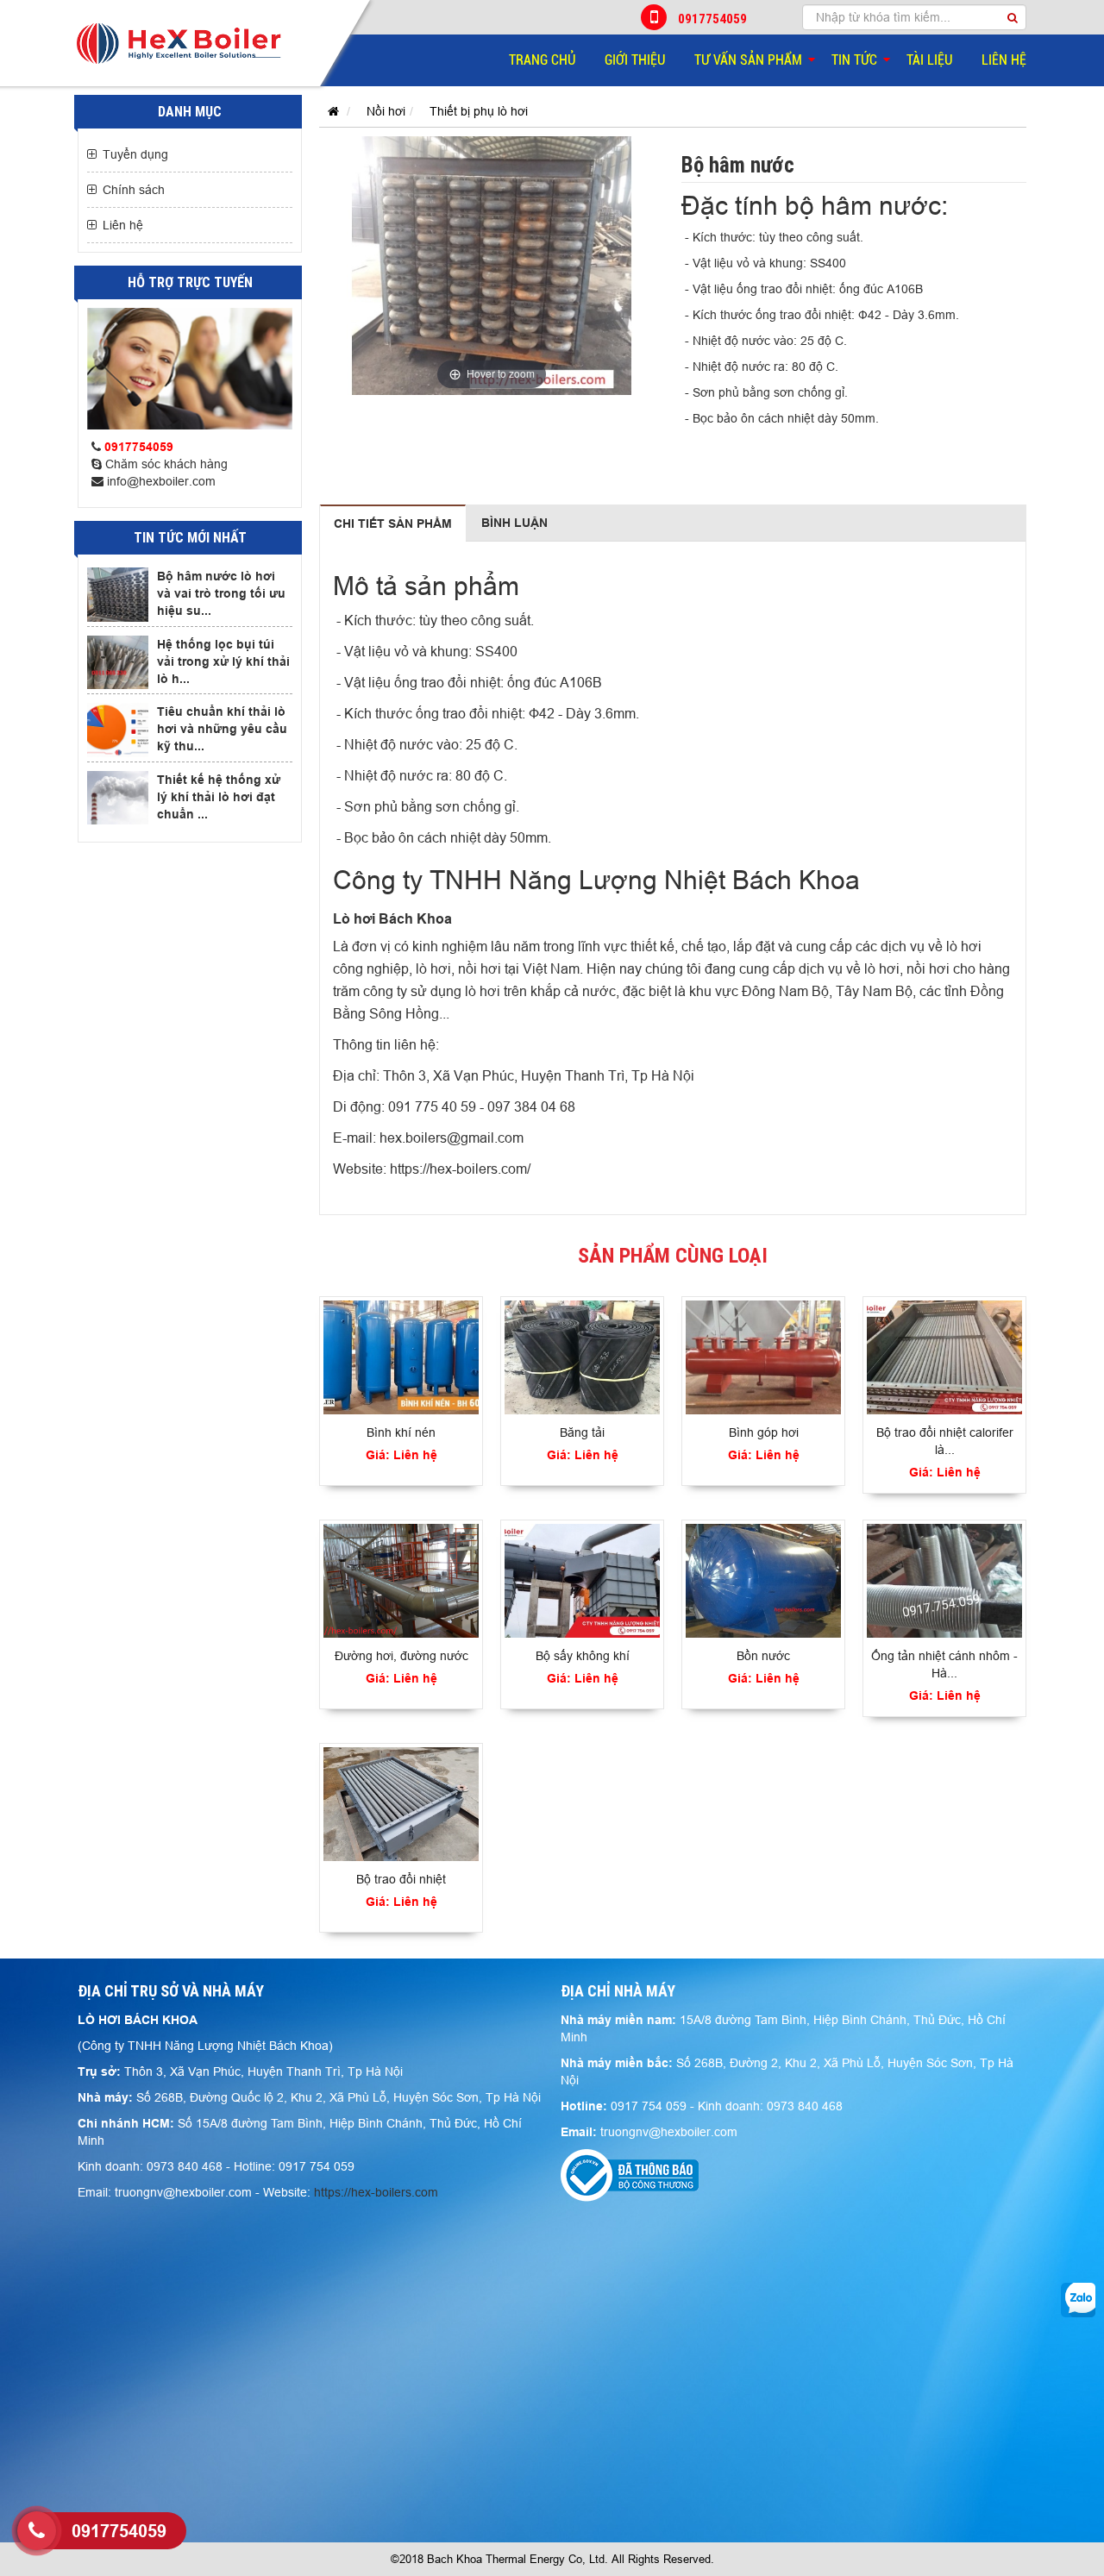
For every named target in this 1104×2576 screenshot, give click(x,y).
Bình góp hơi (764, 1432)
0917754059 (712, 19)
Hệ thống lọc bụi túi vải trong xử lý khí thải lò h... (223, 661)
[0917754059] (37, 2531)
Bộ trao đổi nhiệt (401, 1879)
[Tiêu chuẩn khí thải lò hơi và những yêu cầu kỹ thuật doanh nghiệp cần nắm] (118, 730)
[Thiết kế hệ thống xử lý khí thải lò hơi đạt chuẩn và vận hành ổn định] (118, 798)
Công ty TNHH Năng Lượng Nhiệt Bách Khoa (596, 880)
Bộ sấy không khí (583, 1656)
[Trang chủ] (329, 111)
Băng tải (582, 1432)
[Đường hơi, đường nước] (401, 1581)
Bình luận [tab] (514, 523)
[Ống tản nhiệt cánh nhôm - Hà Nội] (944, 1581)
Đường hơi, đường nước (401, 1656)
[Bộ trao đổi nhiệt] (401, 1804)
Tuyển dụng (135, 154)
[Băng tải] (582, 1357)
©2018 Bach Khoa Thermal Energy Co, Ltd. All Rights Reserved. (552, 2559)
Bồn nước (763, 1656)
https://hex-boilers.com (376, 2192)
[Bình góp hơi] (763, 1357)
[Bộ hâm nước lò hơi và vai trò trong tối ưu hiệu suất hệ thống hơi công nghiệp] (118, 594)
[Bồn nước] (763, 1581)
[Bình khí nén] (401, 1357)
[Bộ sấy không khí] (582, 1581)
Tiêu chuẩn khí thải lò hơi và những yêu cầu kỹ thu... (222, 729)
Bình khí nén (401, 1432)
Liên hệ (1004, 60)
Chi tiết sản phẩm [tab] (393, 523)
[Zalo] (1078, 2299)
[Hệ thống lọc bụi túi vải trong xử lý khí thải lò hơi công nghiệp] (118, 662)
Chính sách (134, 190)
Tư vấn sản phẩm (748, 60)
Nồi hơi (386, 111)
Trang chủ (542, 60)
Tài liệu (929, 60)
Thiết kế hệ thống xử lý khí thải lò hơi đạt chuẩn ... (219, 797)
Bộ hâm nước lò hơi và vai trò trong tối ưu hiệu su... (221, 593)
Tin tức (854, 60)
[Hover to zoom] (492, 265)
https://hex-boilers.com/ (460, 1169)
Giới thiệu (635, 60)
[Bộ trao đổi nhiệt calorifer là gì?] (944, 1357)
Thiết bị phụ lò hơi (479, 111)
